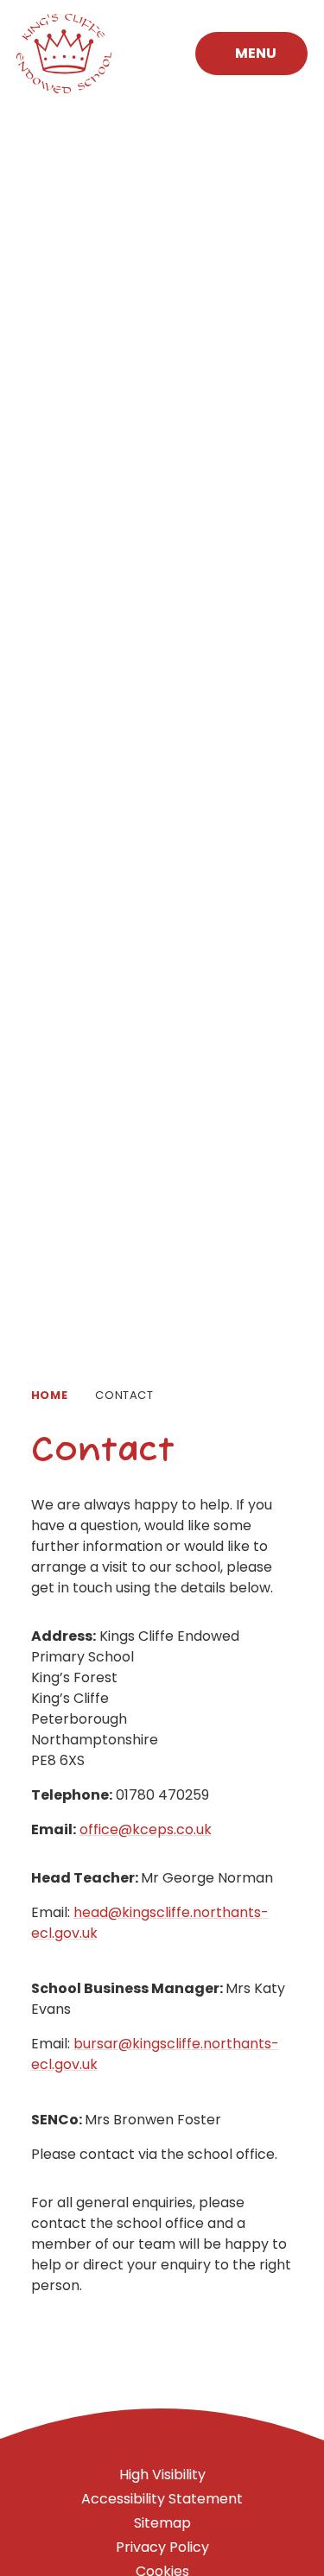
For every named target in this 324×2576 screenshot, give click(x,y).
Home (50, 1395)
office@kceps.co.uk (146, 1829)
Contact (124, 1395)
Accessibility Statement (162, 2499)
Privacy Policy (162, 2547)
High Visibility (162, 2475)
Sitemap (162, 2523)
